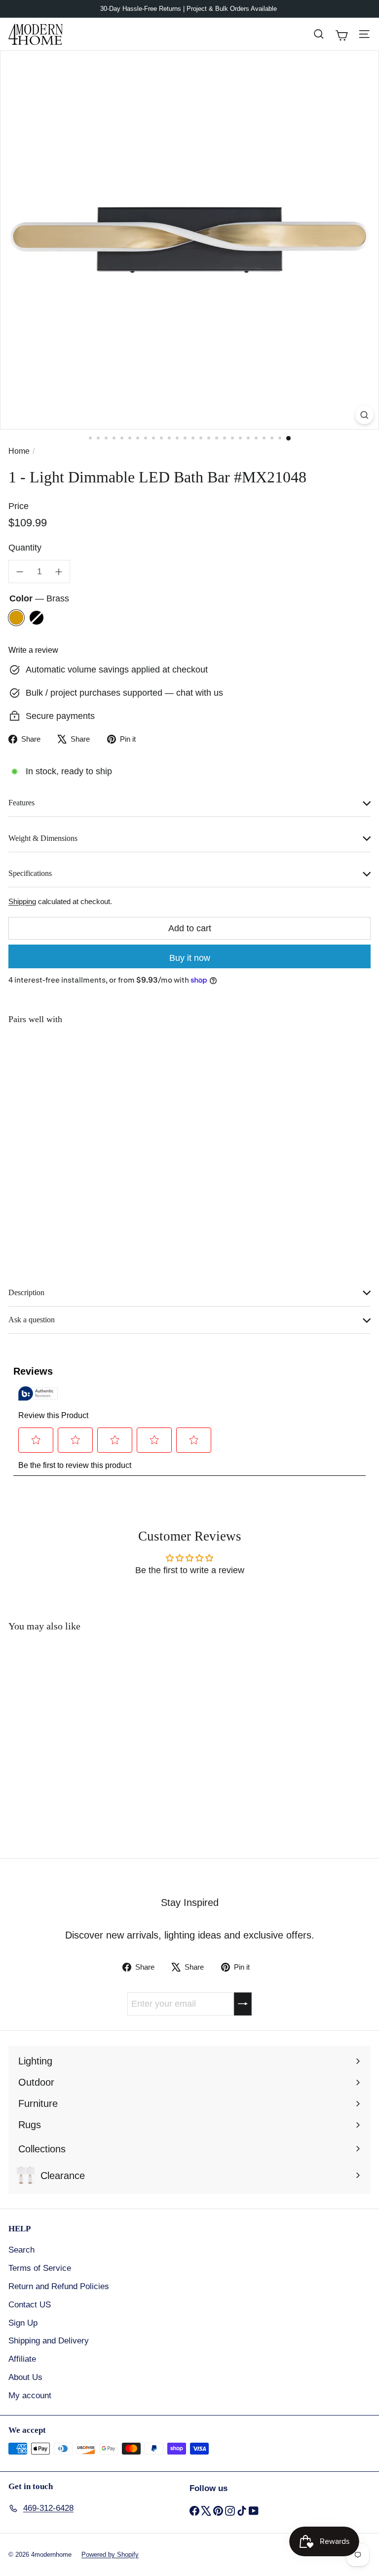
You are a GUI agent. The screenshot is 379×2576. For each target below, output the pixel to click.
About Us (25, 2377)
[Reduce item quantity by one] (20, 572)
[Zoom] (364, 415)
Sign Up (23, 2323)
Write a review (33, 650)
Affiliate (22, 2359)
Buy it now (190, 958)
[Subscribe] (243, 2004)
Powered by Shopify (110, 2555)
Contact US (30, 2305)
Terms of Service (40, 2268)
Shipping (22, 901)
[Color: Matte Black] (153, 1052)
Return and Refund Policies (59, 2286)
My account (30, 2396)
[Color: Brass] (136, 1052)
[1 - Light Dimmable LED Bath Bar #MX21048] (189, 1071)
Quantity (25, 548)
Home (19, 451)
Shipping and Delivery (49, 2341)
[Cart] (341, 34)
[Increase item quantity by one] (59, 572)
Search (21, 2250)
